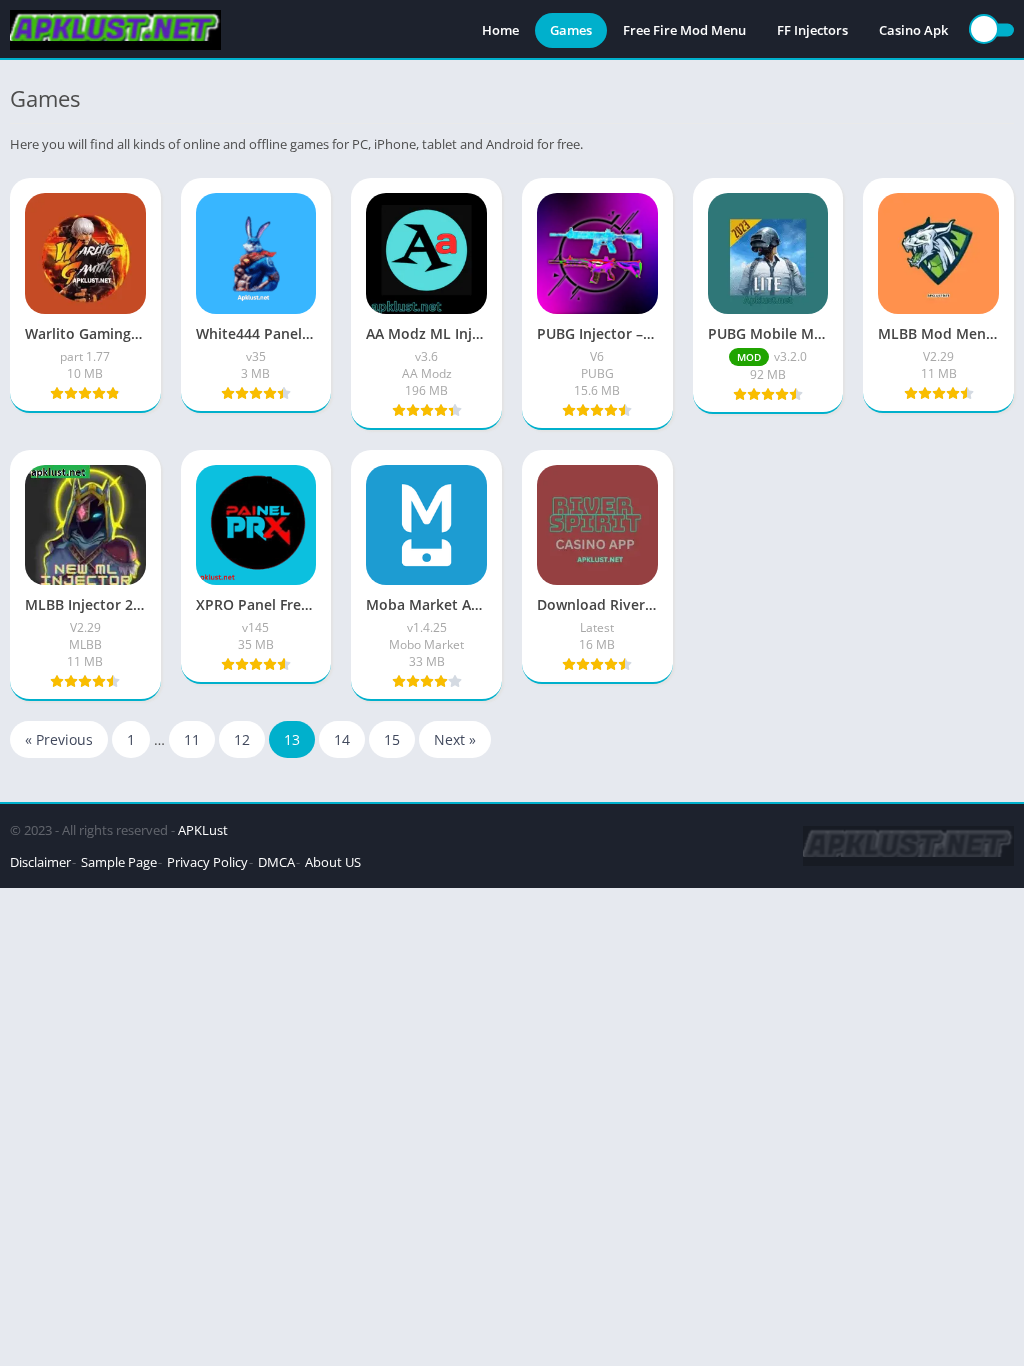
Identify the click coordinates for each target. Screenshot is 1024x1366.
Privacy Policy (207, 862)
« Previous (59, 739)
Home (500, 30)
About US (333, 862)
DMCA (276, 862)
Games (571, 30)
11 (192, 739)
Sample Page (119, 862)
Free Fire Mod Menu (684, 30)
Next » (455, 739)
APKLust (203, 830)
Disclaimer (40, 862)
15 (392, 739)
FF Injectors (812, 30)
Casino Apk (913, 30)
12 (242, 739)
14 (342, 739)
